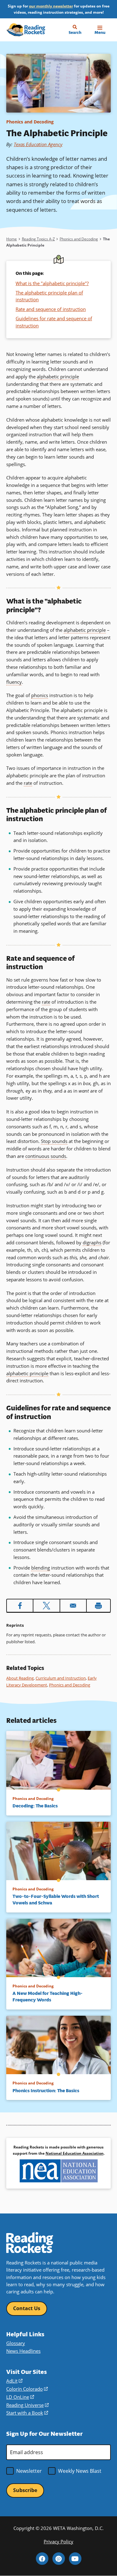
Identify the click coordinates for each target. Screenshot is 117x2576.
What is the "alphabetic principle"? (52, 283)
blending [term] (41, 1568)
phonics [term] (40, 695)
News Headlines (23, 2351)
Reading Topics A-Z (38, 239)
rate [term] (28, 783)
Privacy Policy (58, 2541)
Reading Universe (27, 2405)
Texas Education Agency (38, 144)
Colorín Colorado (27, 2389)
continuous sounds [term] (46, 1156)
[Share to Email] (73, 1606)
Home (12, 239)
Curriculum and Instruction (61, 1678)
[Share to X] (46, 1606)
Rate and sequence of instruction (51, 309)
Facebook (42, 2559)
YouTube (75, 2559)
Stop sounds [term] (54, 1141)
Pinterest (59, 2559)
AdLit (14, 2381)
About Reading (20, 1678)
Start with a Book (27, 2413)
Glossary (16, 2343)
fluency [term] (14, 682)
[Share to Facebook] (20, 1606)
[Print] (98, 1606)
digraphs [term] (92, 1242)
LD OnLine (20, 2397)
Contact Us (27, 2308)
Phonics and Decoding (30, 122)
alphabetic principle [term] (58, 377)
